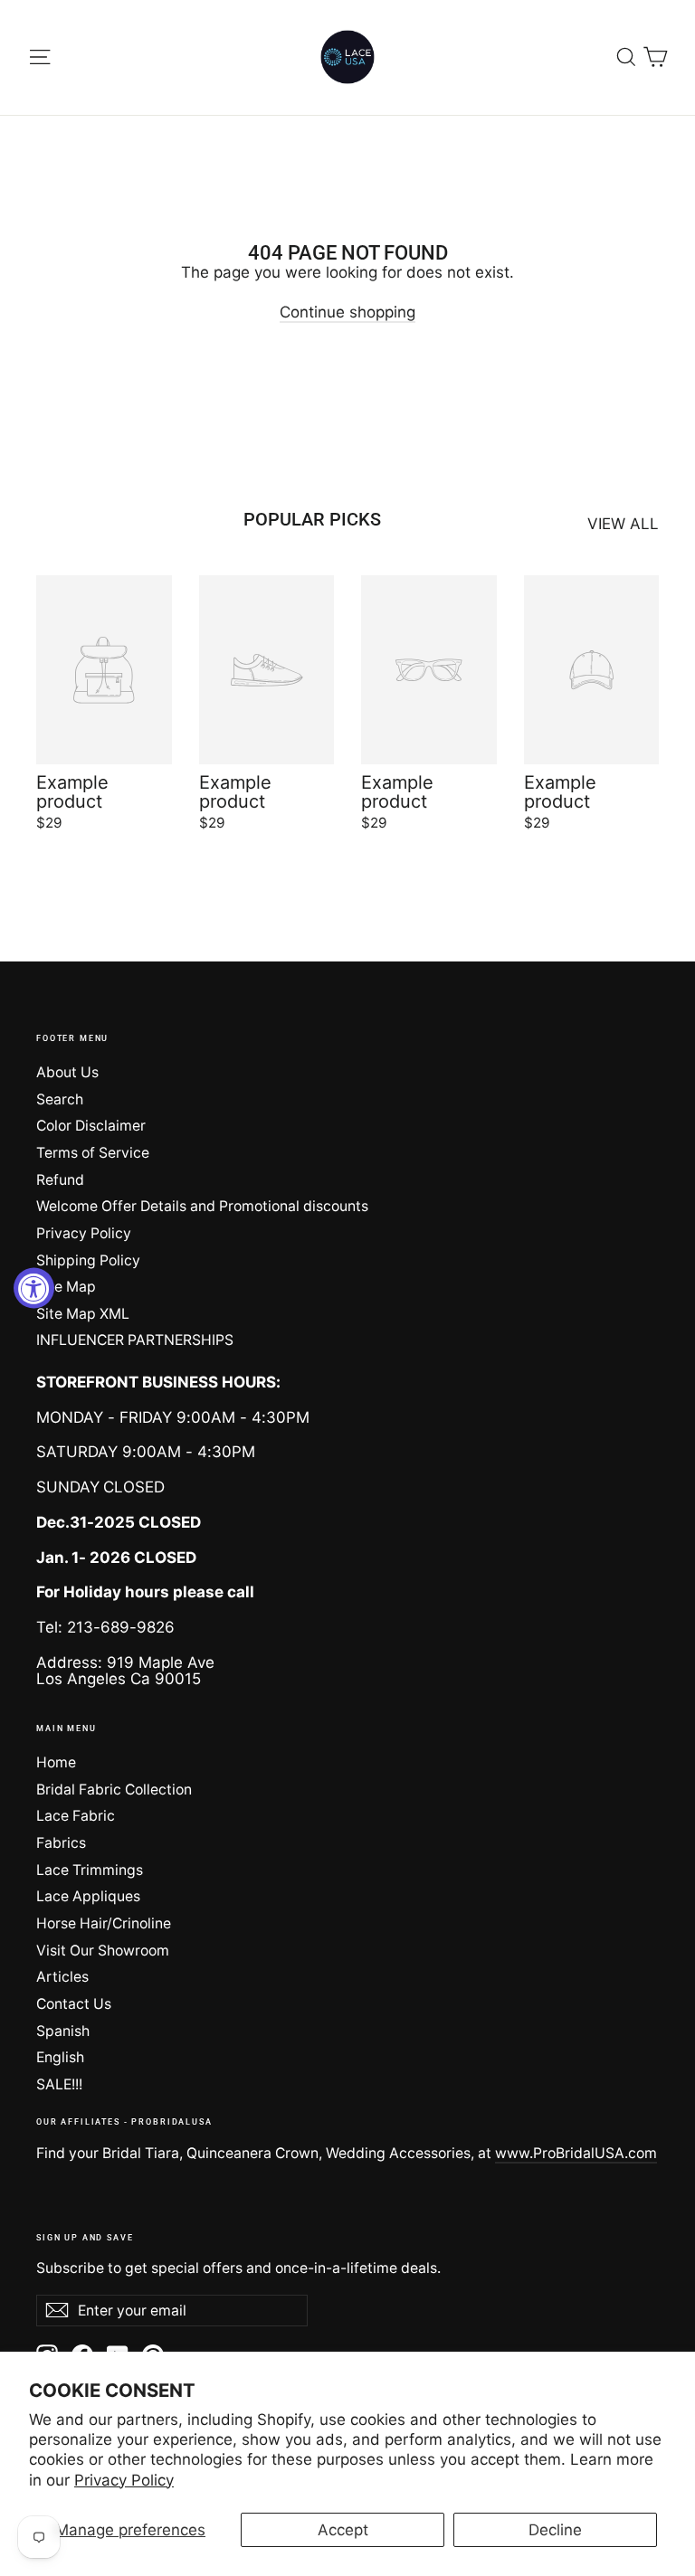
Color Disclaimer (91, 1126)
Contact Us (74, 2004)
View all (623, 524)
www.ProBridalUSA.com (576, 2153)
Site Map (66, 1287)
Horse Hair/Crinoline (104, 1923)
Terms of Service (93, 1153)
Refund (60, 1180)
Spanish (63, 2031)
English (60, 2057)
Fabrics (61, 1843)
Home (56, 1762)
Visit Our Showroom (103, 1951)
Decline (555, 2530)
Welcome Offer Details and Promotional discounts (202, 1206)
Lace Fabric (76, 1816)
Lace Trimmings (90, 1870)
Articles (62, 1977)
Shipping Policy (88, 1260)
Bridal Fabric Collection (114, 1790)
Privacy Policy (124, 2480)
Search (60, 1099)
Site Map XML (83, 1314)
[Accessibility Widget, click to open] (34, 1288)
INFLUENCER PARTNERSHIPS (135, 1340)
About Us (67, 1072)
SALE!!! (59, 2084)
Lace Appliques (88, 1896)
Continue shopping (347, 312)
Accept (343, 2530)
